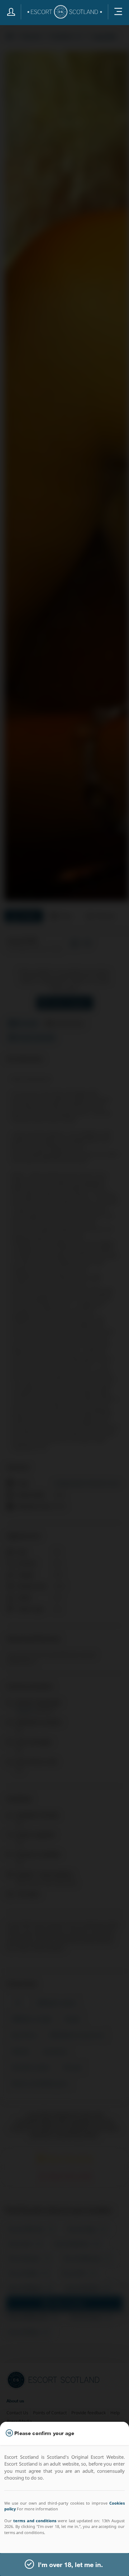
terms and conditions (35, 2521)
